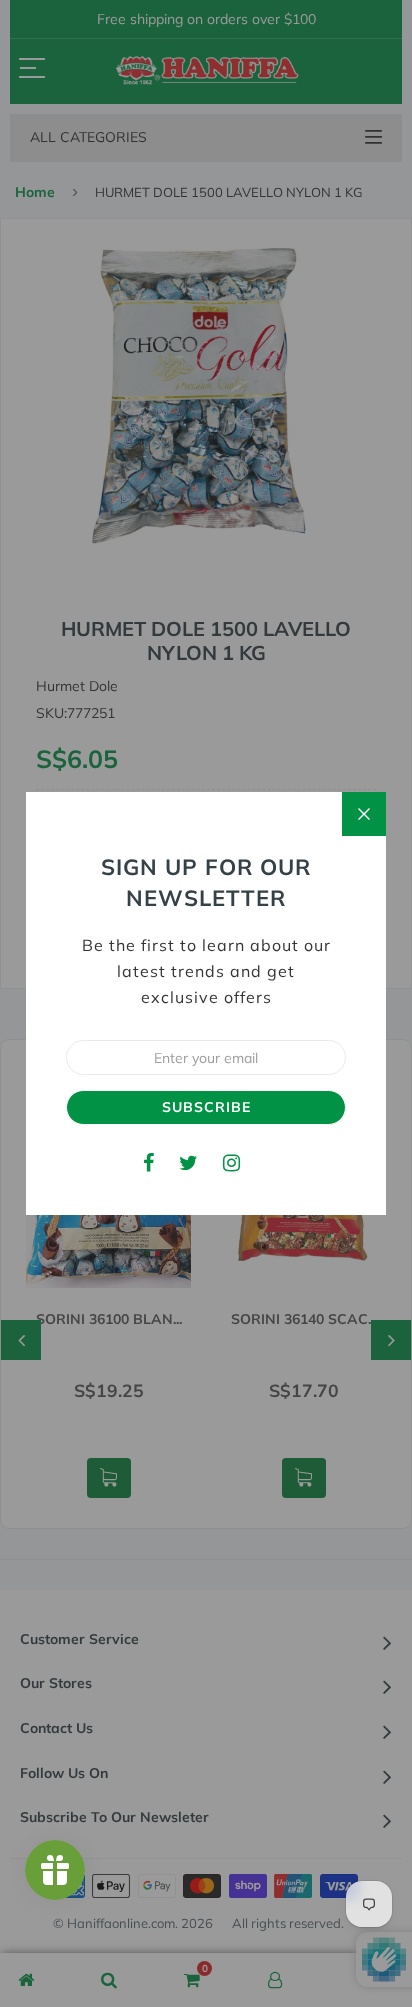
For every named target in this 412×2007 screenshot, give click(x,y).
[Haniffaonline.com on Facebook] (148, 1162)
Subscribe (206, 1107)
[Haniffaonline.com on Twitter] (188, 1162)
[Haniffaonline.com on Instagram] (231, 1162)
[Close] (364, 814)
